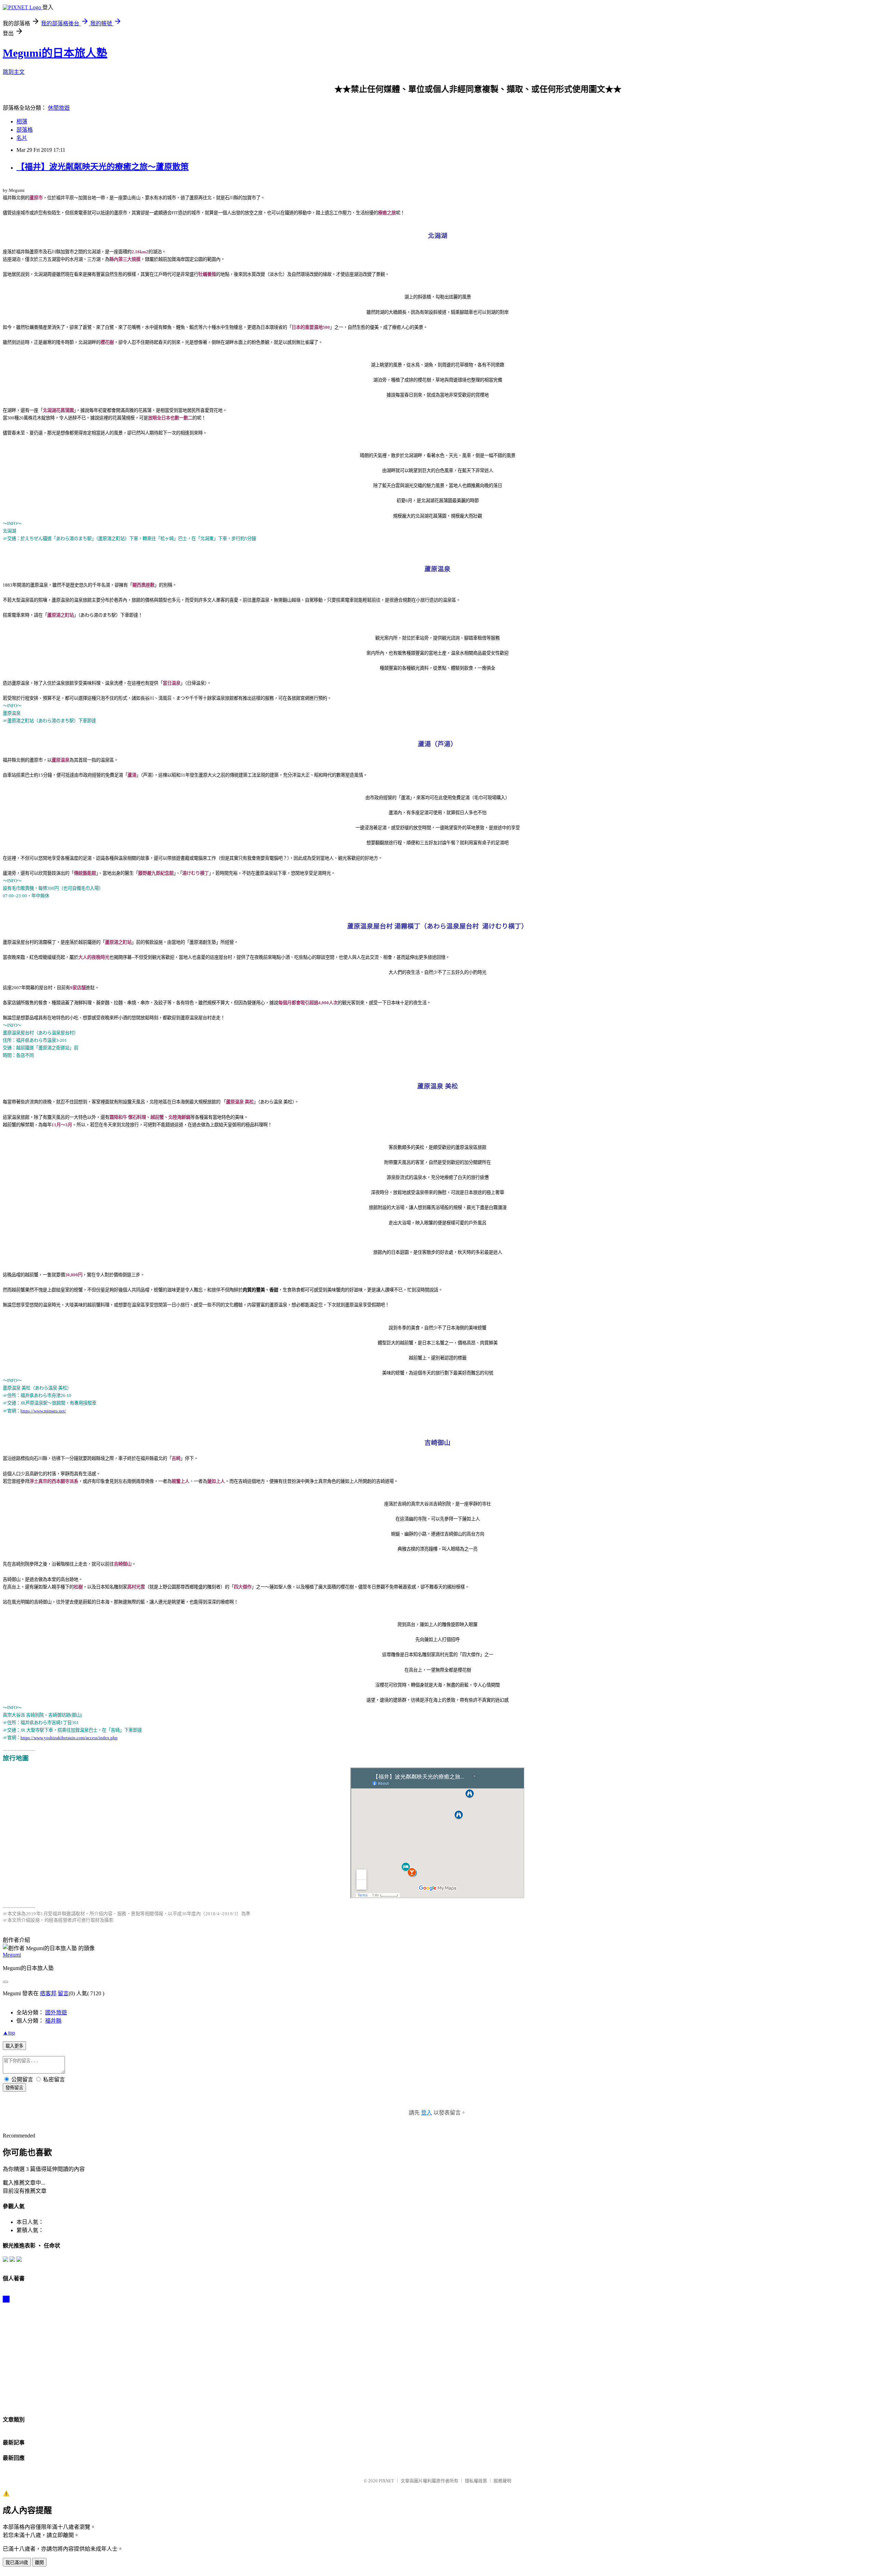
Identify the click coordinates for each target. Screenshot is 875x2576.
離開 (39, 2562)
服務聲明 (502, 2481)
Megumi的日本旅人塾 (55, 53)
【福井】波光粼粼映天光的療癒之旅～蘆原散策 (103, 167)
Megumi (12, 1955)
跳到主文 (14, 72)
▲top (9, 2033)
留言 (63, 1993)
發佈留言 (14, 2088)
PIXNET (386, 2481)
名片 (22, 138)
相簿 (22, 122)
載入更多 (14, 2046)
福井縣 (53, 2021)
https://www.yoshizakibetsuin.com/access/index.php (69, 1738)
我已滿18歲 (17, 2562)
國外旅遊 (56, 2012)
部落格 (25, 130)
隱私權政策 (476, 2481)
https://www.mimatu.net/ (43, 1411)
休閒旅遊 (59, 108)
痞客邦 (48, 1993)
